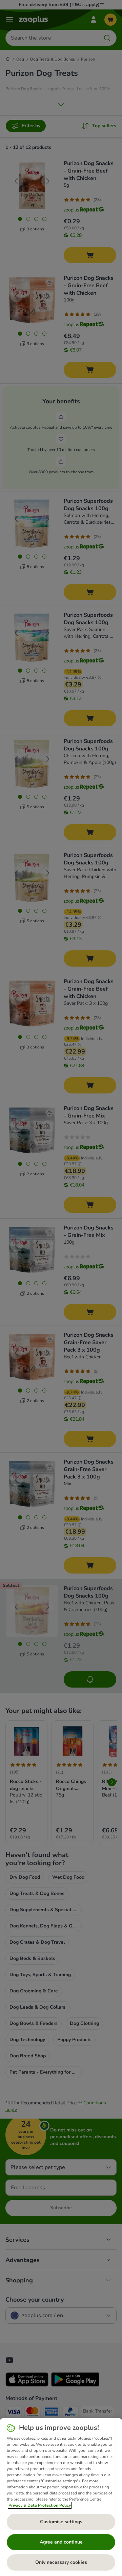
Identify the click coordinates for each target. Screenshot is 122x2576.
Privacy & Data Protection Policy (40, 2505)
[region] (61, 2497)
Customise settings (61, 2522)
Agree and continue (61, 2542)
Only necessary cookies (61, 2562)
